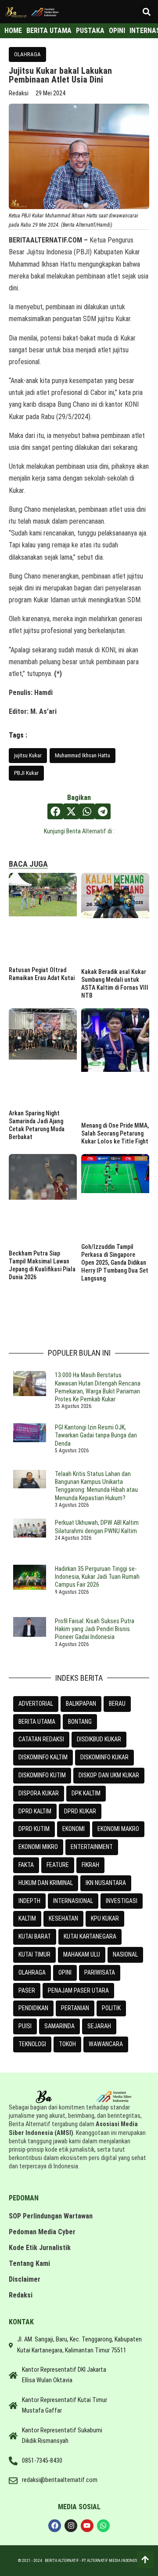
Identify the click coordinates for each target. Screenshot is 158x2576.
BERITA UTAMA (37, 1722)
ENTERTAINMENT (92, 1847)
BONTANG (80, 1722)
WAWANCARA (106, 2044)
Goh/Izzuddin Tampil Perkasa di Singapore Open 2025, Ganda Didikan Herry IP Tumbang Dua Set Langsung (115, 1263)
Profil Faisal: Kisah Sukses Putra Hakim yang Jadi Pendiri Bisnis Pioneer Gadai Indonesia (95, 1629)
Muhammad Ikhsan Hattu (83, 755)
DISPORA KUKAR (39, 1793)
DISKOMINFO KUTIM (42, 1775)
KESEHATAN (63, 1918)
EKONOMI (74, 1829)
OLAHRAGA (27, 54)
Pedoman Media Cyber (42, 2232)
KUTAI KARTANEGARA (90, 1936)
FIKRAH (90, 1865)
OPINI (65, 1972)
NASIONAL (125, 1954)
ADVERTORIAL (36, 1704)
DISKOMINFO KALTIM (43, 1757)
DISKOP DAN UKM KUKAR (109, 1775)
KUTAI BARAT (35, 1936)
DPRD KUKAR (80, 1811)
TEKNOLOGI (32, 2044)
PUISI (25, 2026)
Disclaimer (25, 2279)
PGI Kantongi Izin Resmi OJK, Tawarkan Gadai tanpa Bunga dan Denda (96, 1435)
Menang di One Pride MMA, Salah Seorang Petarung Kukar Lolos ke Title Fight (115, 1133)
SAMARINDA (59, 2026)
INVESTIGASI (122, 1901)
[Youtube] (87, 2526)
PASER (27, 1990)
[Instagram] (71, 2526)
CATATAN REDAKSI (41, 1739)
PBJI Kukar (26, 773)
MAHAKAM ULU (82, 1954)
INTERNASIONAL (73, 1901)
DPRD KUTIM (34, 1829)
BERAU (117, 1704)
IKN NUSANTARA (106, 1883)
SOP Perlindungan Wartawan (51, 2216)
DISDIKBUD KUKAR (99, 1739)
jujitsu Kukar (28, 755)
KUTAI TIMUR (34, 1954)
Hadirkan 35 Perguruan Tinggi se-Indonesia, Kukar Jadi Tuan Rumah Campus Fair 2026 (97, 1577)
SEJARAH (99, 2026)
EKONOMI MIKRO (38, 1847)
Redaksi (21, 2295)
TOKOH (67, 2044)
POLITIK (111, 2008)
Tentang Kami (29, 2263)
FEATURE (58, 1865)
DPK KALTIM (86, 1793)
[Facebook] (55, 2526)
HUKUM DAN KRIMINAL (46, 1883)
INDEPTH (29, 1901)
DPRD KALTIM (35, 1811)
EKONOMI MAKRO (118, 1829)
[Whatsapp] (103, 2526)
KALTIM (27, 1918)
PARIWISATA (100, 1972)
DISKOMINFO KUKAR (104, 1757)
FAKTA (26, 1865)
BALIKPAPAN (81, 1704)
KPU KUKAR (105, 1918)
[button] (146, 12)
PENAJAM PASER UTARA (78, 1990)
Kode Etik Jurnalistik (40, 2248)
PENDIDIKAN (33, 2008)
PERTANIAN (75, 2008)
